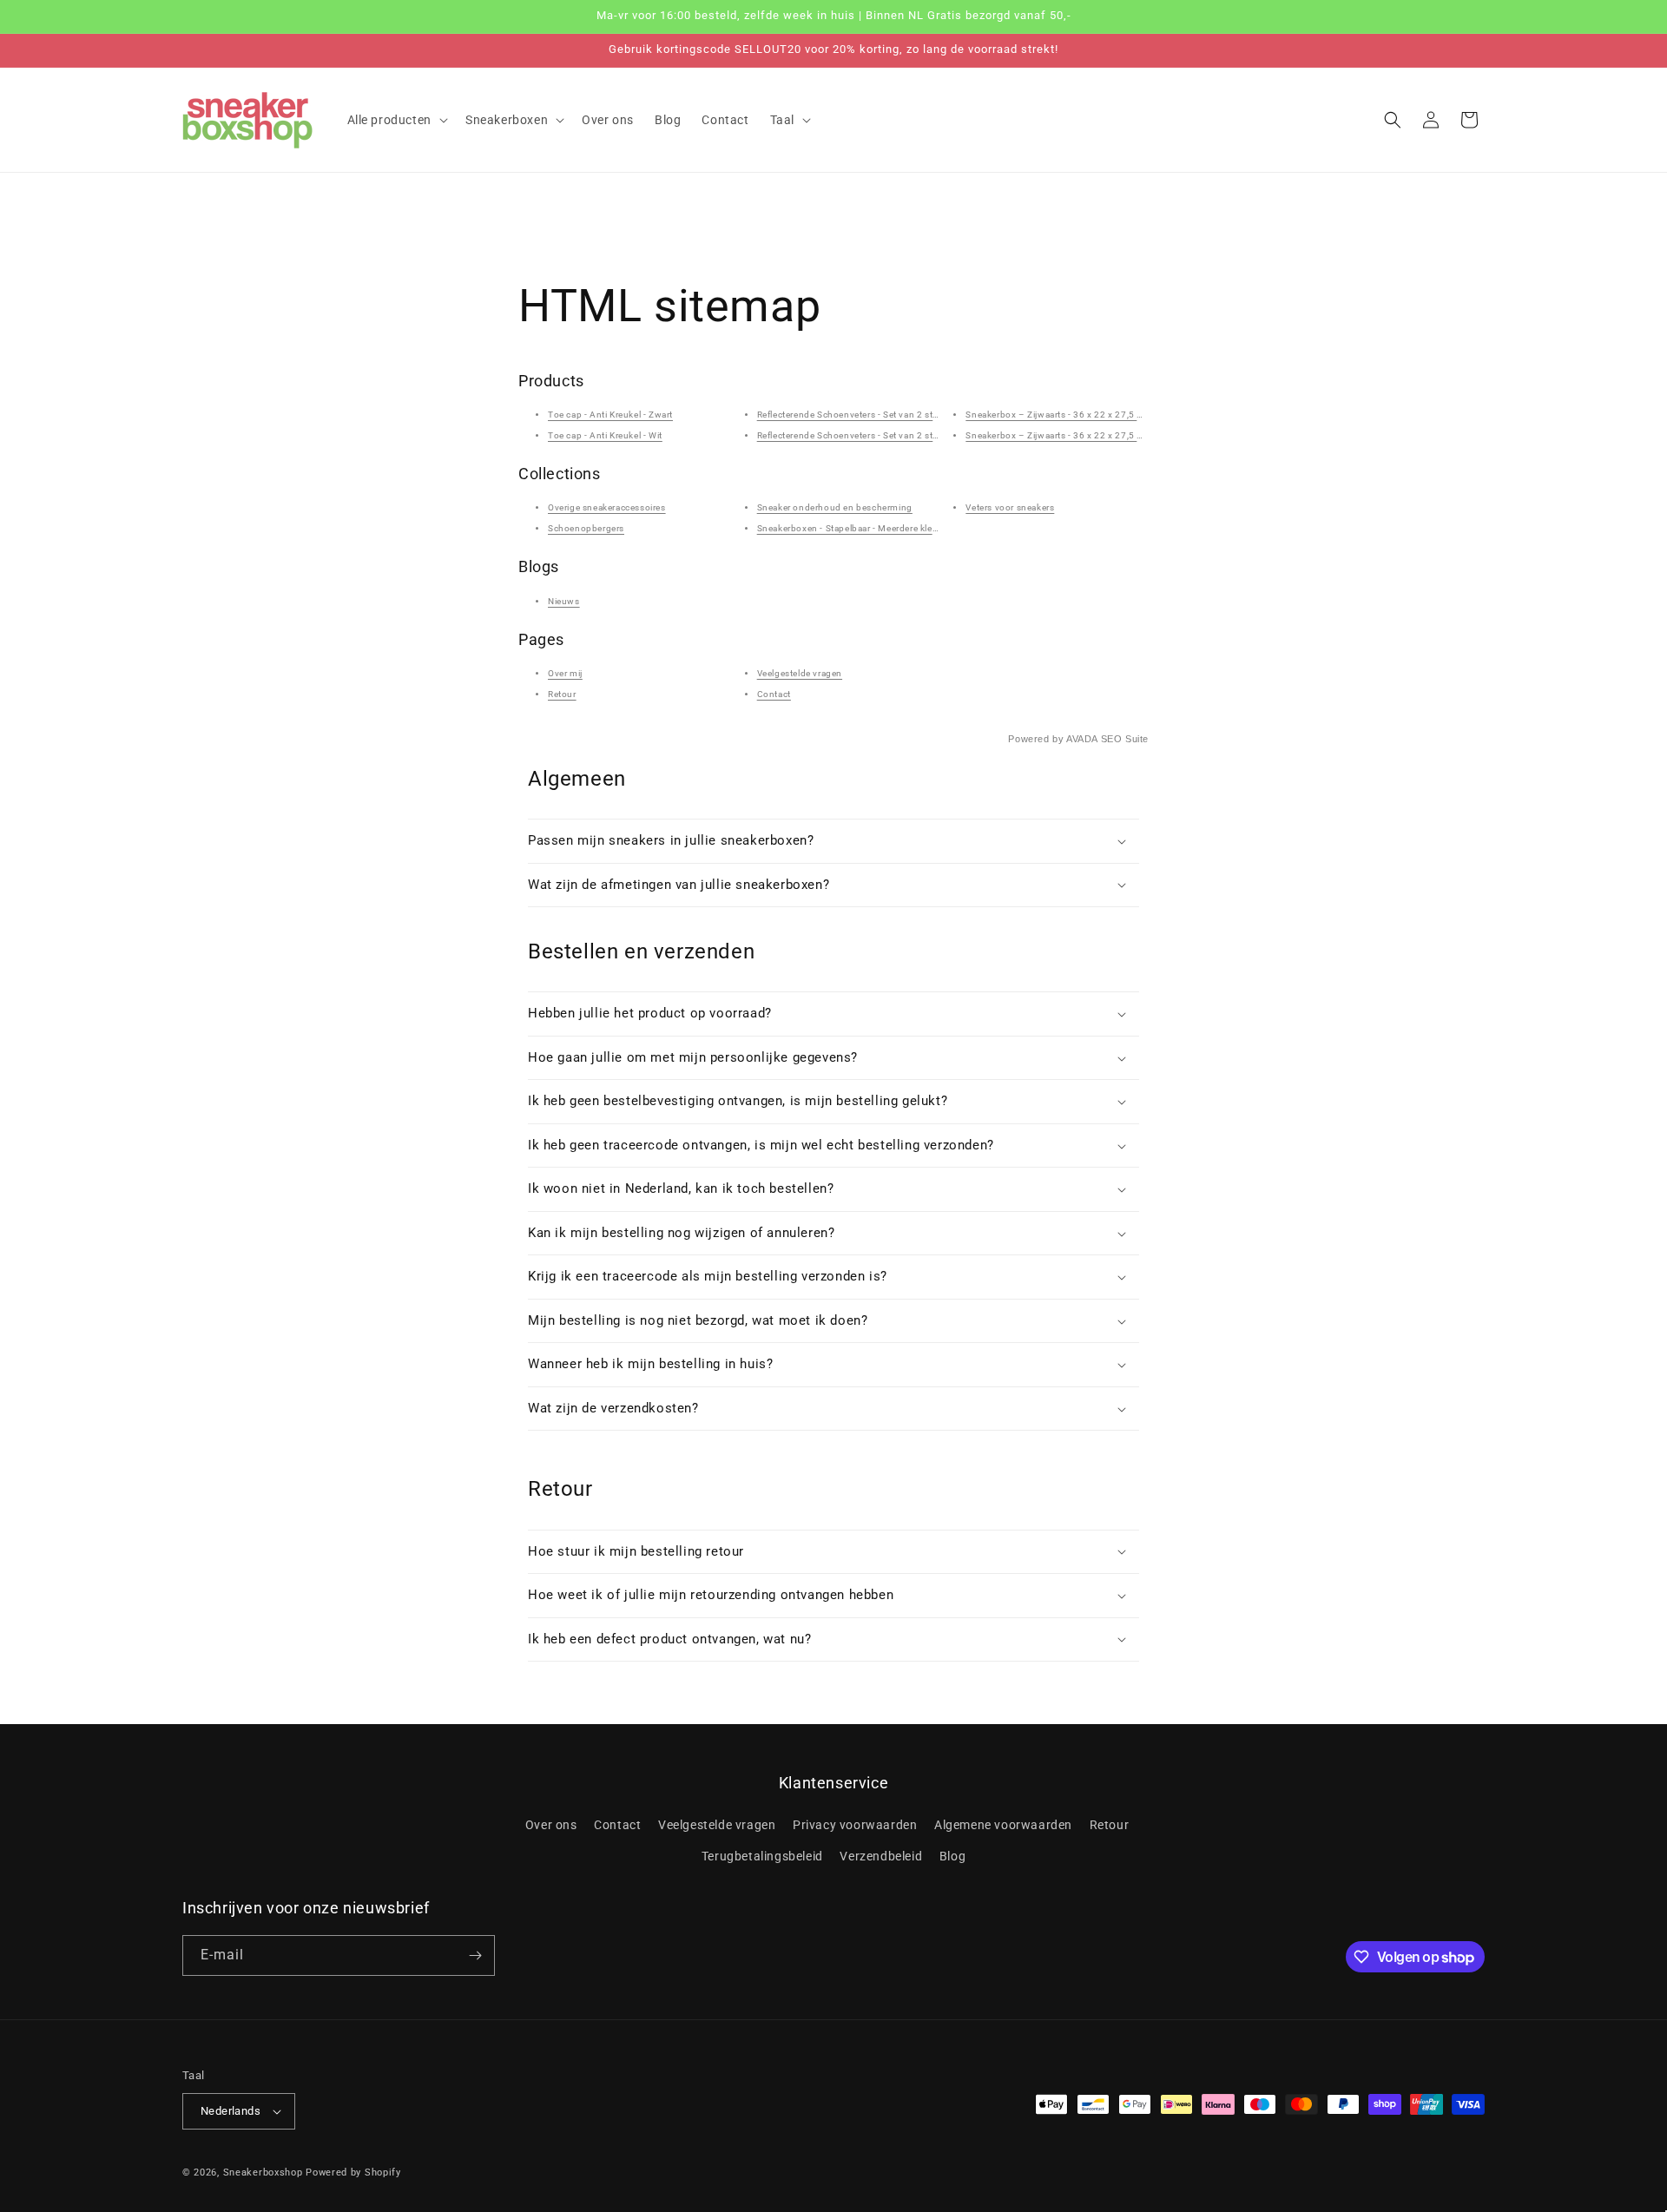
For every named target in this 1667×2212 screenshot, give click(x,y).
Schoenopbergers (586, 528)
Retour (562, 694)
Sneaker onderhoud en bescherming (835, 507)
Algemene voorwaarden (1003, 1825)
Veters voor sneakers (1010, 507)
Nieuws (564, 601)
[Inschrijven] (475, 1955)
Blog (952, 1856)
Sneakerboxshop (263, 2172)
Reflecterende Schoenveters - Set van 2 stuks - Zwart (869, 415)
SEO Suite (1125, 739)
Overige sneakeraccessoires (607, 507)
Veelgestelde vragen (800, 673)
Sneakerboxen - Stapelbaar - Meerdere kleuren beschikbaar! (883, 528)
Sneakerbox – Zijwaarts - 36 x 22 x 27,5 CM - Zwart (1074, 415)
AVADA (1082, 739)
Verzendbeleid (881, 1856)
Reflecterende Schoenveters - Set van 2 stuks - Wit (863, 435)
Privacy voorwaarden (855, 1825)
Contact (774, 694)
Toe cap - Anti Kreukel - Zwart (610, 415)
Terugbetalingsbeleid (762, 1856)
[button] (396, 120)
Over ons (551, 1825)
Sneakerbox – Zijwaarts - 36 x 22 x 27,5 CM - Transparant (1088, 435)
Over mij (565, 673)
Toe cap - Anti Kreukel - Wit (605, 435)
